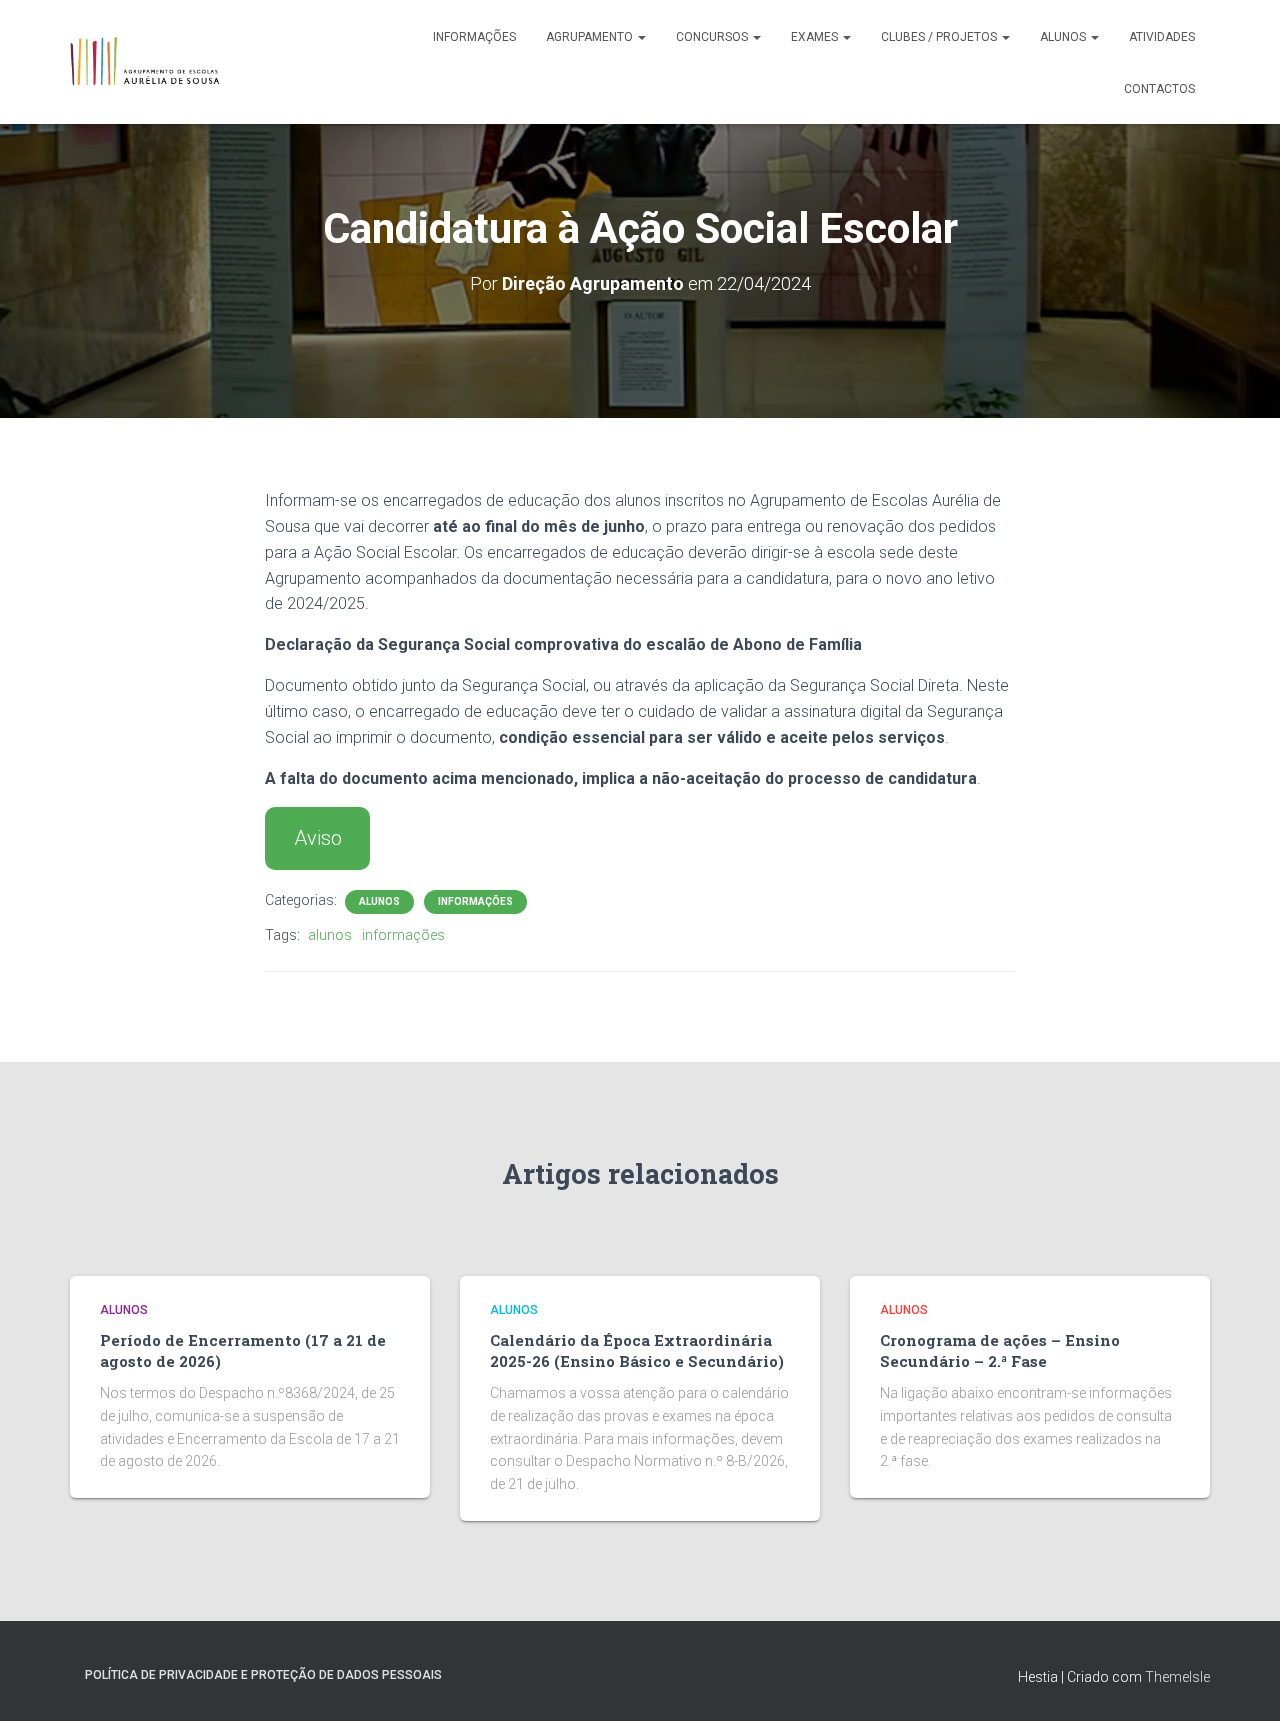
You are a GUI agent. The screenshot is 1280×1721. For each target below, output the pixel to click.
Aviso (318, 838)
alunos (330, 935)
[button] (641, 37)
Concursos (713, 37)
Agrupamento (591, 37)
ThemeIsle (1177, 1677)
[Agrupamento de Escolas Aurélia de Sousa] (144, 62)
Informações (474, 37)
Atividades (1162, 37)
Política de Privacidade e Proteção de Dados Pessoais (263, 1675)
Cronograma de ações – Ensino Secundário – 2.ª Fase (1000, 1350)
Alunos (1064, 37)
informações (403, 935)
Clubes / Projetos (940, 37)
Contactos (1159, 89)
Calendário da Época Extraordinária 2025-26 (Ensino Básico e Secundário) (637, 1350)
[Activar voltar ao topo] (1240, 1681)
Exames (816, 37)
